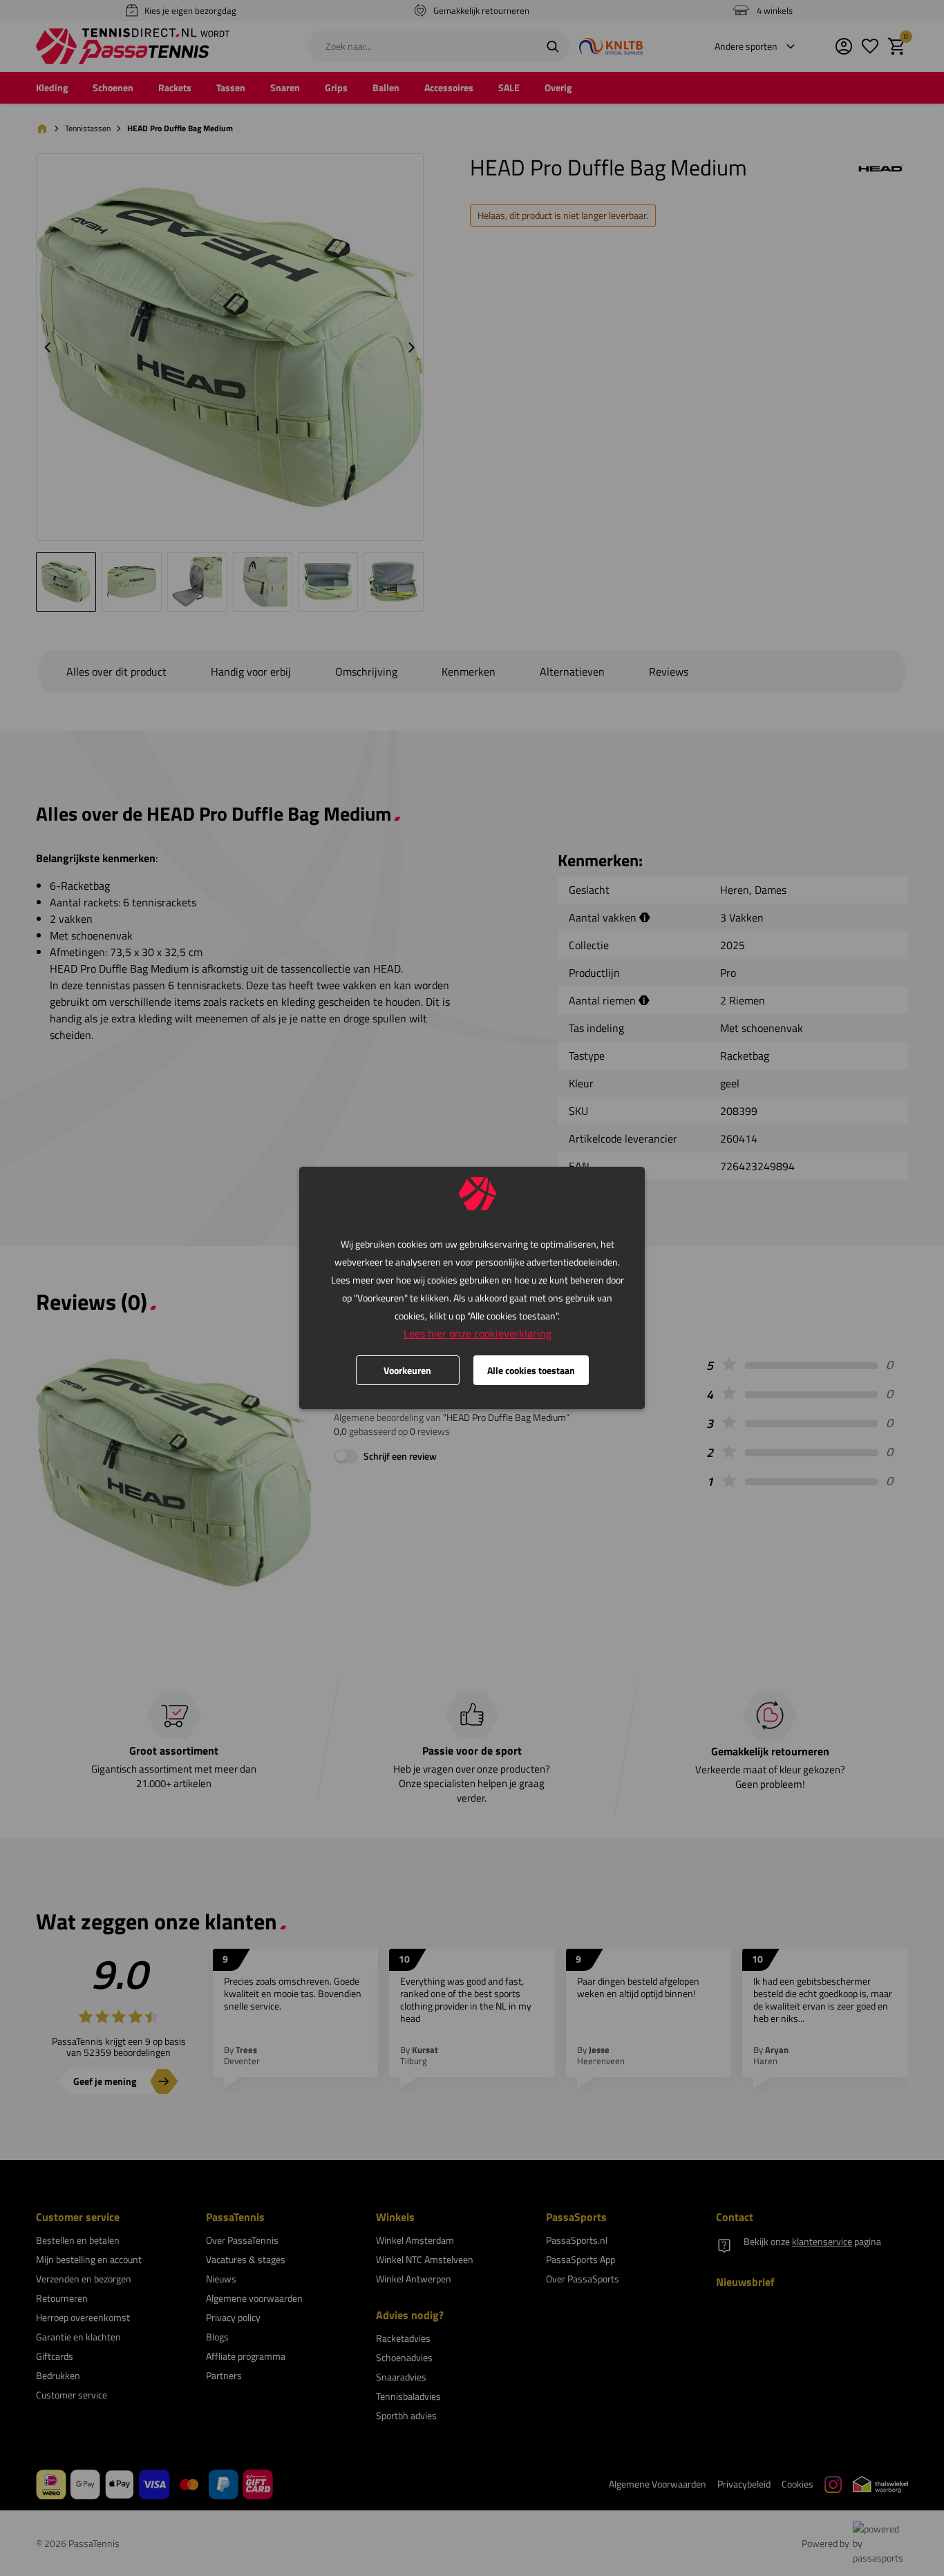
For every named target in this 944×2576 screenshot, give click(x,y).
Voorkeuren (407, 1370)
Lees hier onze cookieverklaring (478, 1333)
